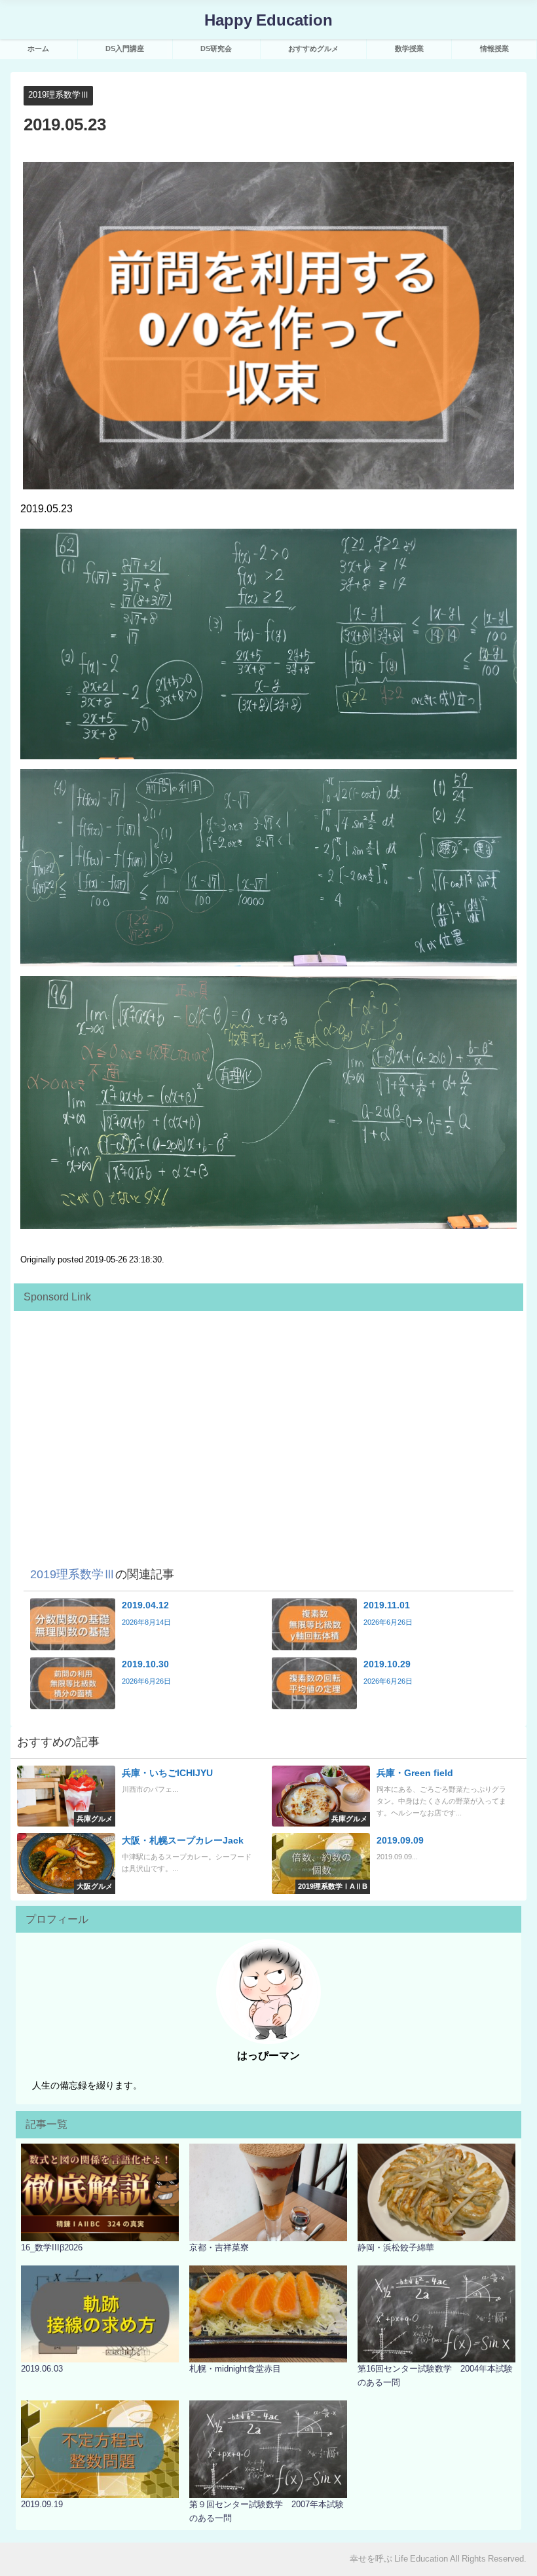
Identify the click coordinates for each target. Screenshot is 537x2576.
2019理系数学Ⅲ (59, 95)
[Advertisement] (268, 1409)
